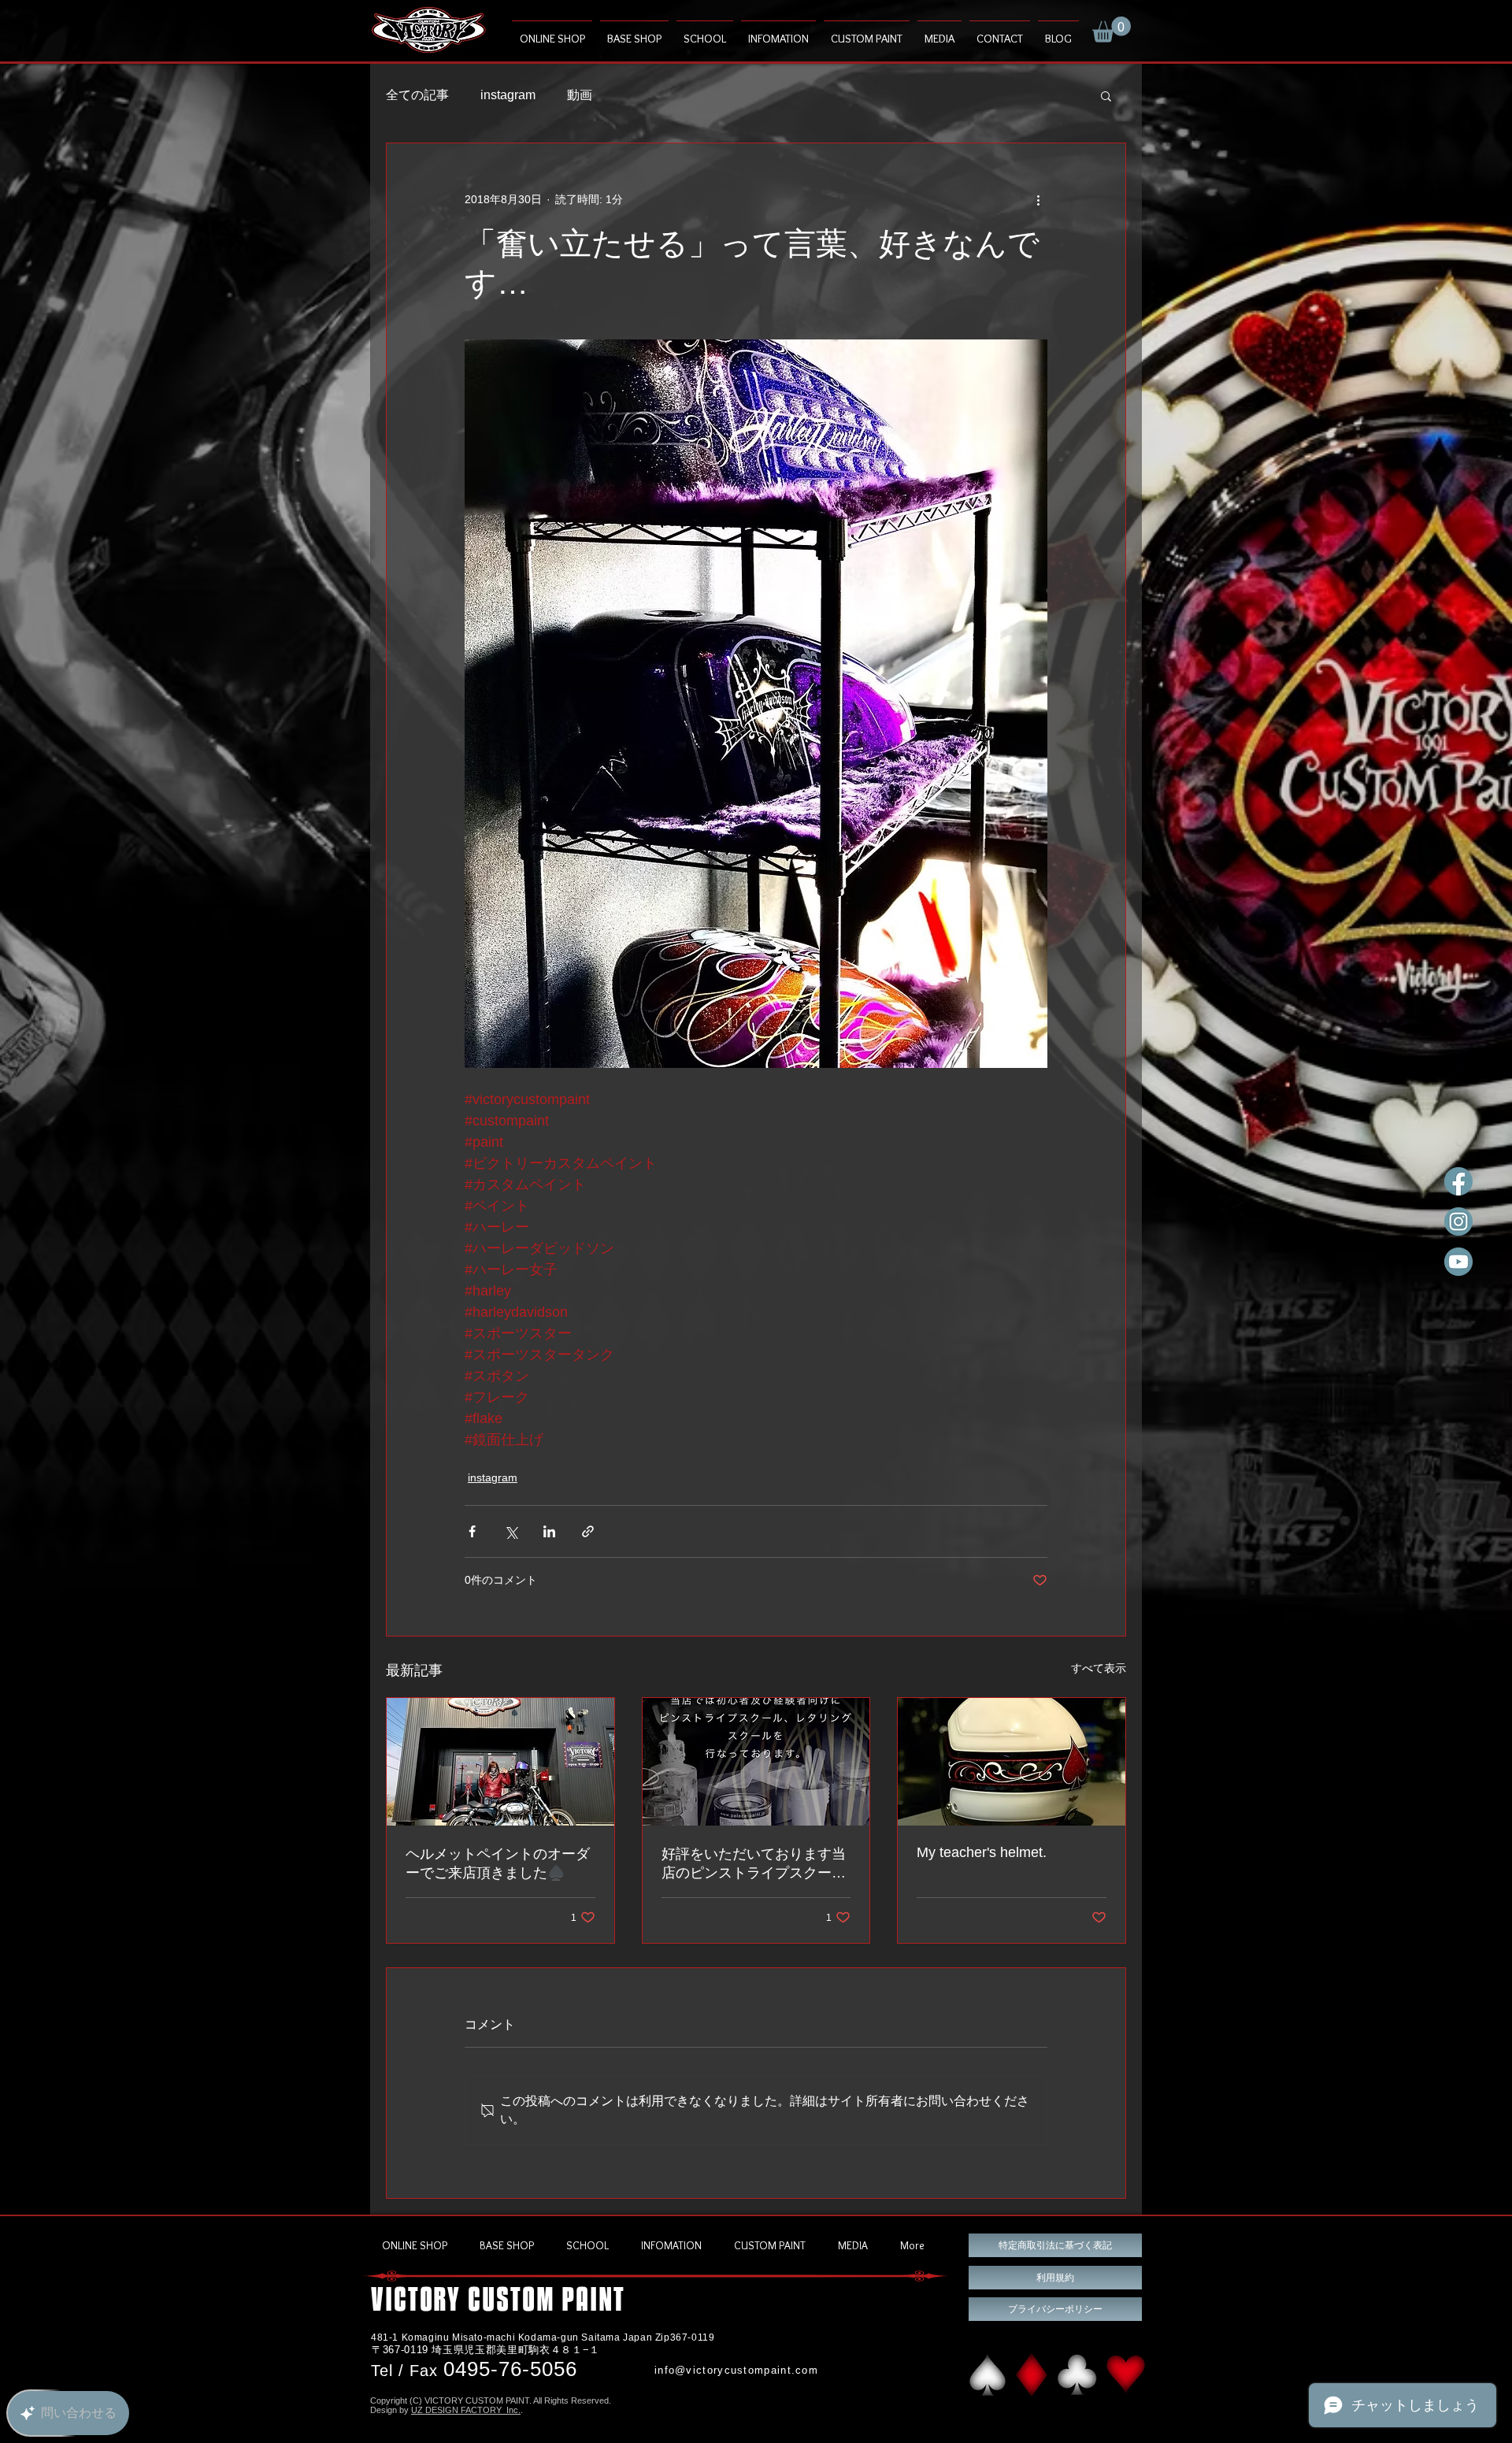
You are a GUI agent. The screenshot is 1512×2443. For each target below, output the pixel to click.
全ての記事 (417, 95)
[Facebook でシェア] (472, 1531)
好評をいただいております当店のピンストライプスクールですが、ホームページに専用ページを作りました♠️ (754, 1864)
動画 (580, 95)
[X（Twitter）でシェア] (511, 1531)
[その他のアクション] (1038, 200)
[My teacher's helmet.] (1012, 1762)
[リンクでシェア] (588, 1531)
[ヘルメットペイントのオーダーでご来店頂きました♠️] (500, 1762)
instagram (508, 95)
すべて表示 (1099, 1668)
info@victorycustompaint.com (736, 2370)
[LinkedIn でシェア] (549, 1531)
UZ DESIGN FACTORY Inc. (466, 2410)
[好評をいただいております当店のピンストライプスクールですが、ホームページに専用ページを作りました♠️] (756, 1762)
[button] (1112, 30)
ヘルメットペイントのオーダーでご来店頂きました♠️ (498, 1863)
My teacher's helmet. (982, 1852)
